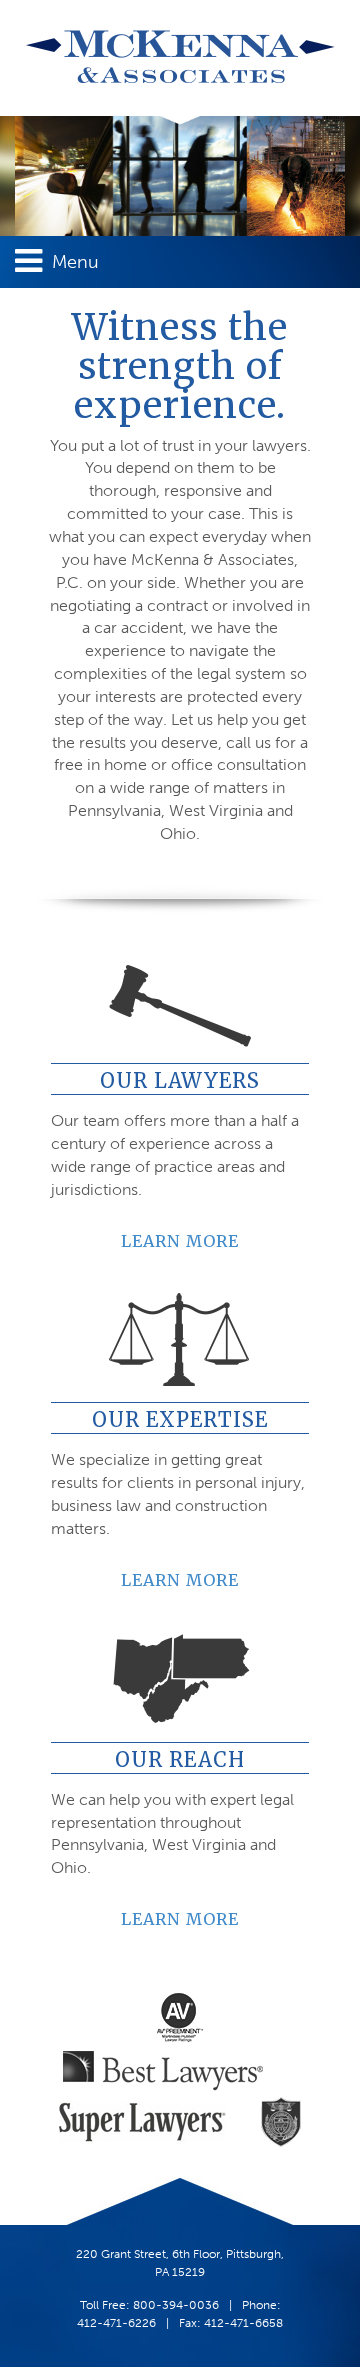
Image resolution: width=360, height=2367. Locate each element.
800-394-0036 (176, 2305)
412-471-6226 (116, 2323)
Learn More (180, 1241)
